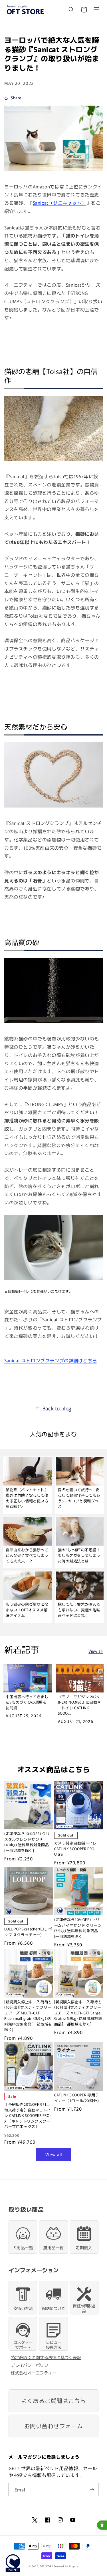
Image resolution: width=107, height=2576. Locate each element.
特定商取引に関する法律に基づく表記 (46, 2357)
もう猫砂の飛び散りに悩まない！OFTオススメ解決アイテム (27, 1610)
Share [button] (16, 98)
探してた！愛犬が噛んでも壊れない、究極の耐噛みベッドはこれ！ (79, 1610)
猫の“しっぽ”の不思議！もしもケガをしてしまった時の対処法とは (79, 1555)
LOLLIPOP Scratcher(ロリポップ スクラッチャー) (28, 1932)
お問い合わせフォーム (54, 2426)
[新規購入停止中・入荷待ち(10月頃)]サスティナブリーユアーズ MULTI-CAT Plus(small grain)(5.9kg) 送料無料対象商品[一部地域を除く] (28, 2016)
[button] (71, 10)
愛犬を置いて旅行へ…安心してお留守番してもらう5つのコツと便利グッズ (79, 1498)
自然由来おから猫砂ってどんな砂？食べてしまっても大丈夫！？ (27, 1555)
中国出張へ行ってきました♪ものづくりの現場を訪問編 (27, 1702)
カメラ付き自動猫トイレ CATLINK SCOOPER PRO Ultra (76, 1848)
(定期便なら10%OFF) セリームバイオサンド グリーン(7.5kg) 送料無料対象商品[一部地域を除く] (78, 1928)
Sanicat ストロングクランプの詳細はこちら (51, 1360)
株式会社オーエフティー (34, 2373)
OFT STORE (46, 2566)
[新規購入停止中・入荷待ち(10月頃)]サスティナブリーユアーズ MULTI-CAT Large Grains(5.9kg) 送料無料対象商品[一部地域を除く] (78, 2013)
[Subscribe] (92, 2490)
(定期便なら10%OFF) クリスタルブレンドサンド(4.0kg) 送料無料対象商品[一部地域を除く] (27, 1842)
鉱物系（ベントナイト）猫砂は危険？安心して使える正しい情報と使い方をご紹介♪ (27, 1498)
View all (96, 1651)
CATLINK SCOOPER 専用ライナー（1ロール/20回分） (78, 2098)
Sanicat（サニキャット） (60, 203)
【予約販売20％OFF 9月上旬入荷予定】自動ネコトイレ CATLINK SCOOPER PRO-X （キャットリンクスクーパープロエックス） (28, 2115)
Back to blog (57, 1408)
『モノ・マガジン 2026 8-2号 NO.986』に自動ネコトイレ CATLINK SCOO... (80, 1705)
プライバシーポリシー (32, 2365)
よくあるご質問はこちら (53, 2401)
